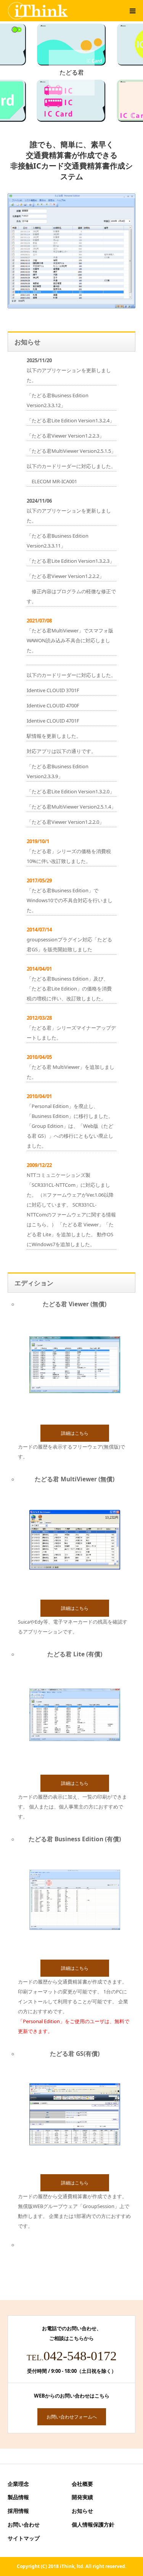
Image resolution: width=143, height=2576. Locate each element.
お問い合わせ (24, 2524)
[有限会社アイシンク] (38, 11)
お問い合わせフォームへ (72, 2417)
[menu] (132, 11)
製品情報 (18, 2497)
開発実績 (82, 2497)
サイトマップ (24, 2538)
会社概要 (82, 2484)
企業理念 (18, 2484)
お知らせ (82, 2511)
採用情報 (18, 2511)
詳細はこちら (75, 1433)
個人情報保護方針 (93, 2524)
